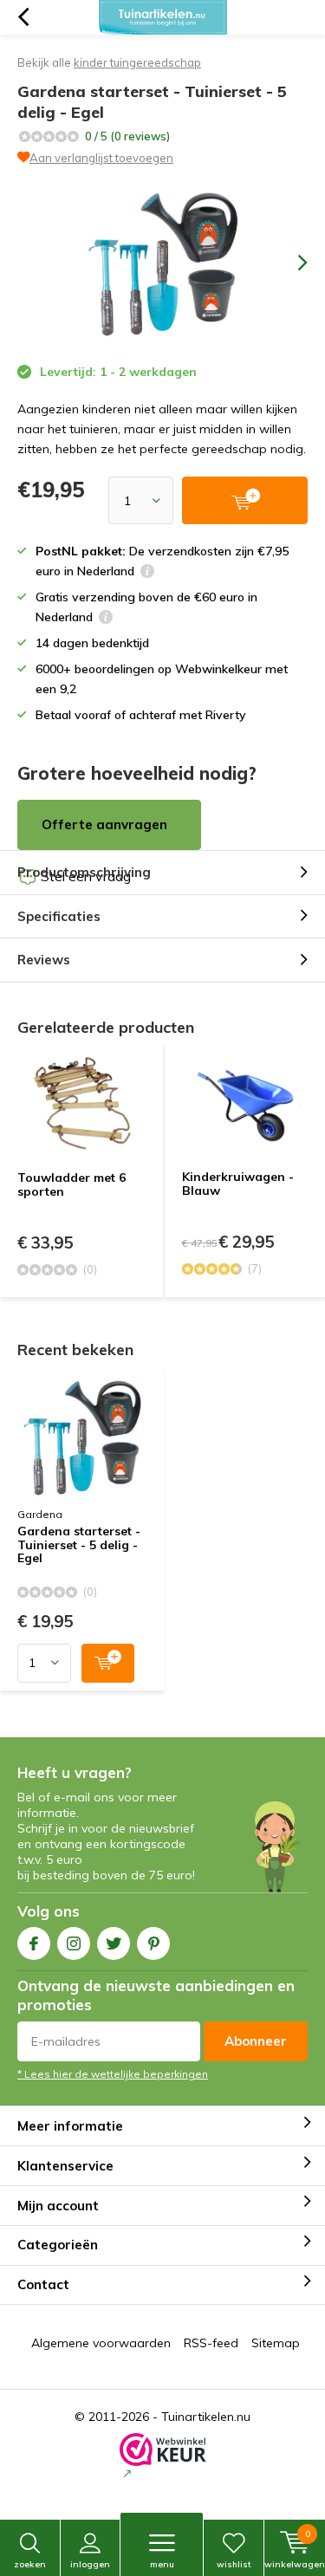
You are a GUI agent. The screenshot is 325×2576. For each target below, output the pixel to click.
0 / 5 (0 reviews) (127, 136)
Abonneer (256, 2041)
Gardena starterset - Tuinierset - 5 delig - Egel (79, 1545)
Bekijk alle (109, 62)
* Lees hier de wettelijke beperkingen (113, 2074)
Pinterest (153, 1943)
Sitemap (276, 2343)
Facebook (34, 1943)
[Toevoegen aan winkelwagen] (108, 1663)
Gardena (40, 1514)
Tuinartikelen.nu (206, 2417)
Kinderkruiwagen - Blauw (238, 1184)
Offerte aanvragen (104, 824)
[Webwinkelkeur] (163, 2457)
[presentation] (290, 263)
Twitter (114, 1943)
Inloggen (90, 2564)
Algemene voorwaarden (101, 2343)
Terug (23, 17)
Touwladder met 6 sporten (71, 1184)
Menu (162, 2564)
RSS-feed (211, 2343)
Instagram (74, 1943)
